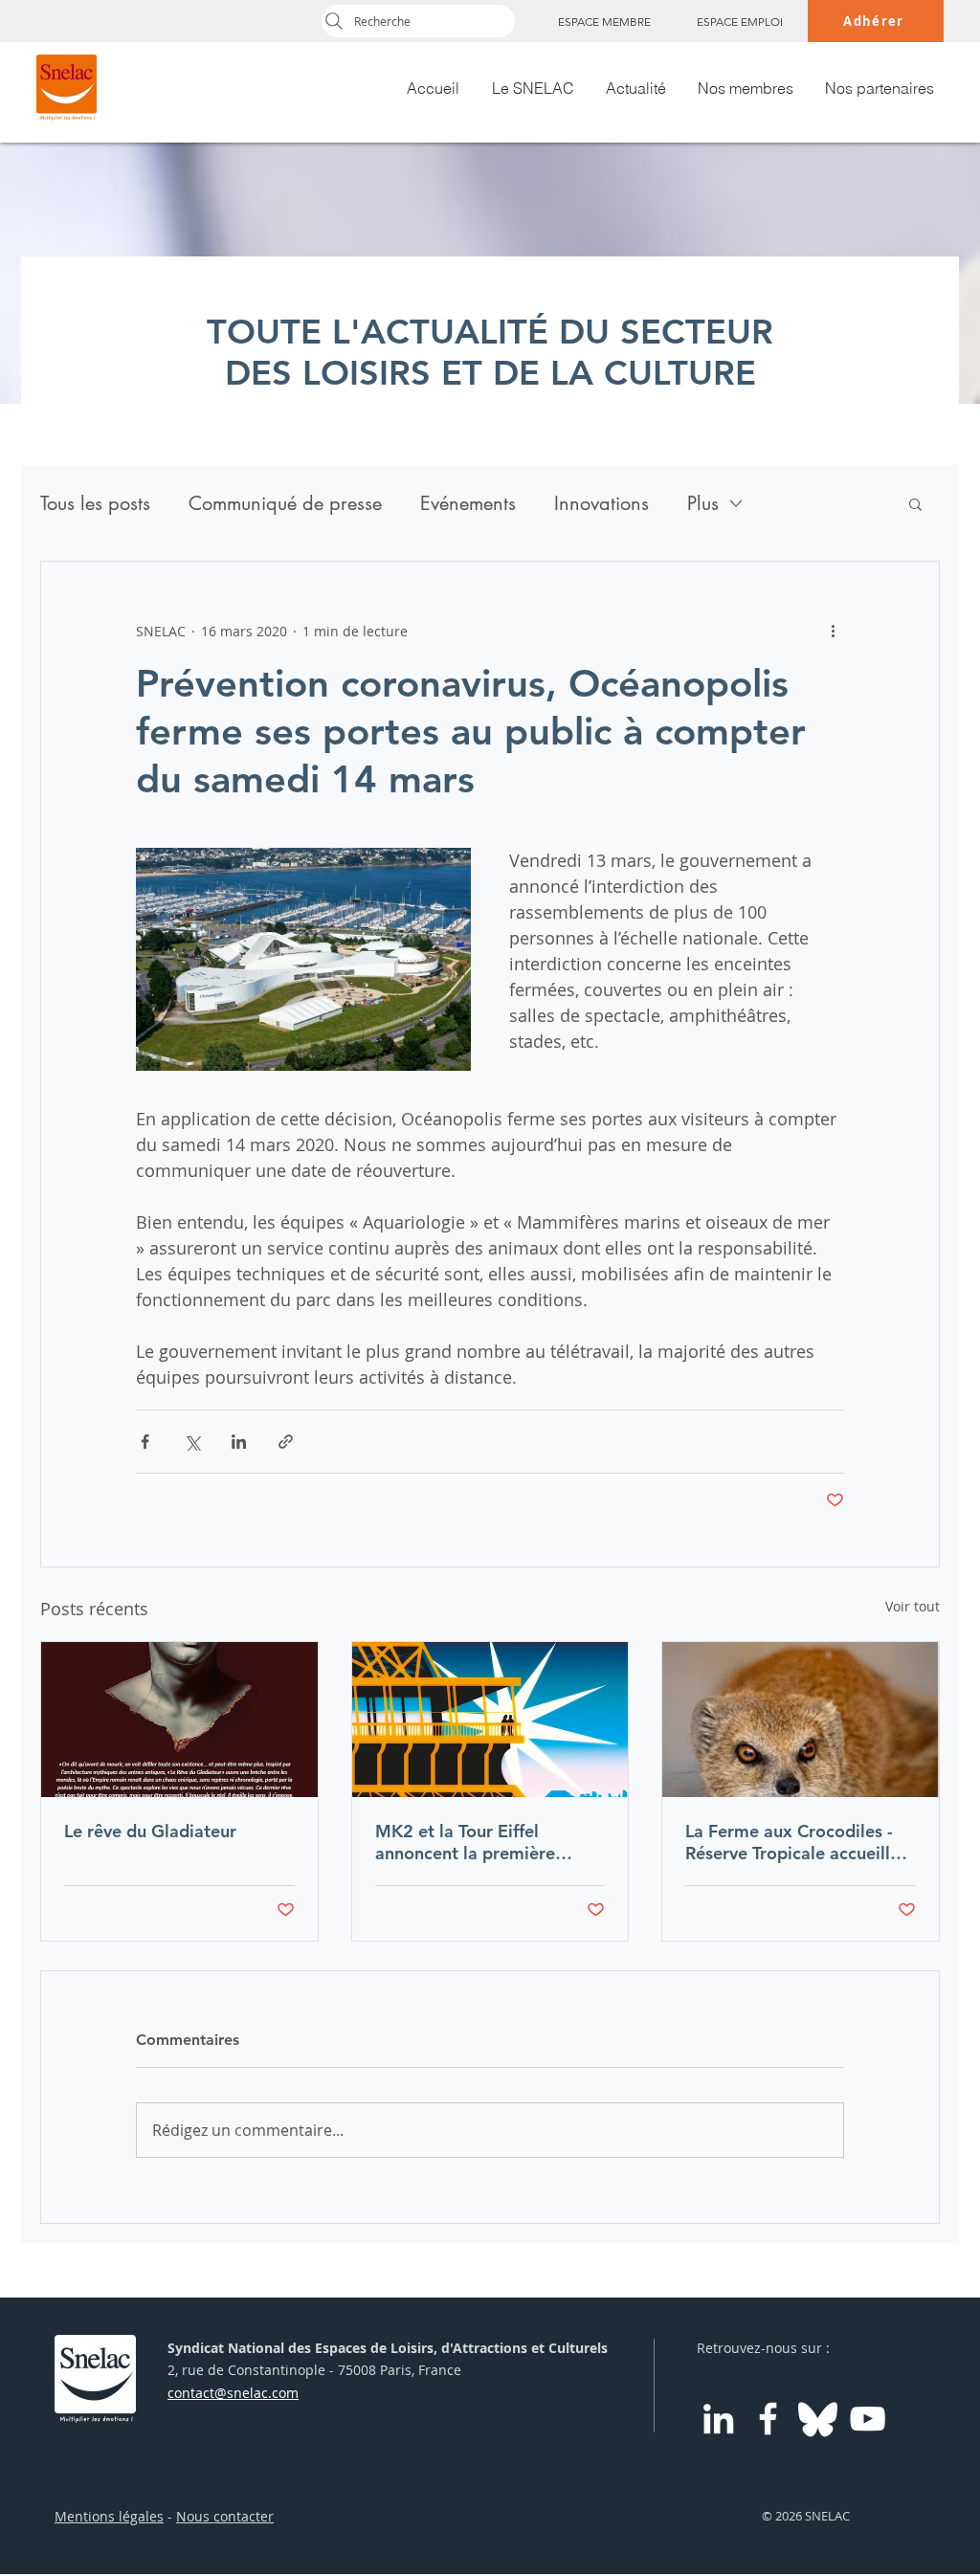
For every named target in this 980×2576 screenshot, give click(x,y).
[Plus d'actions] (833, 631)
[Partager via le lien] (286, 1442)
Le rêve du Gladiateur (150, 1831)
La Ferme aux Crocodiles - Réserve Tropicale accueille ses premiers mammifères (792, 1842)
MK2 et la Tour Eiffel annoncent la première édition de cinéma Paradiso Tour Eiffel (484, 1842)
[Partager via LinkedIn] (239, 1442)
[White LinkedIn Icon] (718, 2419)
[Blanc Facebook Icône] (768, 2419)
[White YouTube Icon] (868, 2419)
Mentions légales (109, 2516)
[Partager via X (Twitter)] (192, 1442)
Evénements (468, 504)
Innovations (601, 504)
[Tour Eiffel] (490, 1720)
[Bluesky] (818, 2419)
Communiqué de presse (285, 504)
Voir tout (913, 1606)
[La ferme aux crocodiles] (801, 1720)
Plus (703, 504)
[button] (915, 503)
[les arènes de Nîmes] (179, 1720)
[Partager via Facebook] (145, 1442)
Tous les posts (95, 504)
